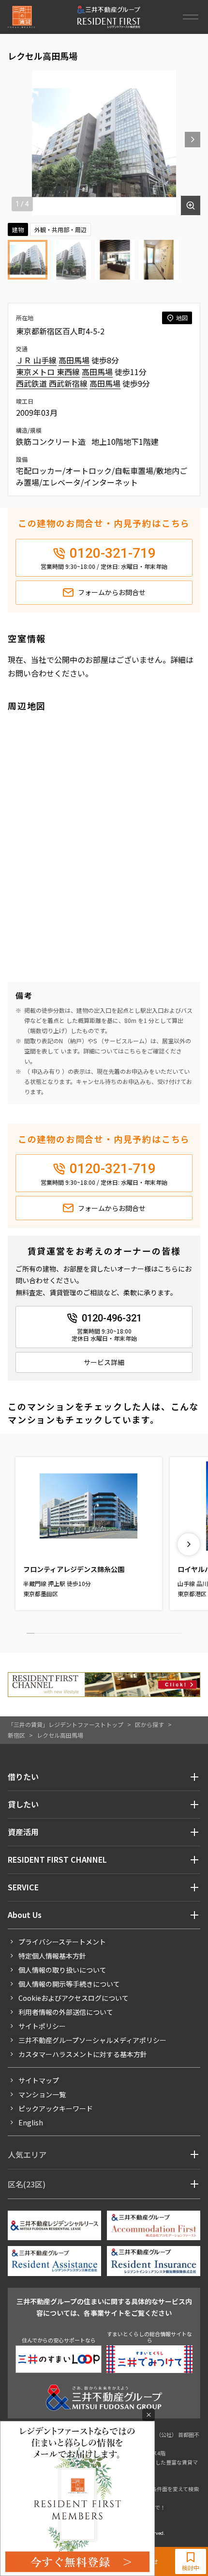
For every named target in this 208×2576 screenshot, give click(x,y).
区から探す (149, 1724)
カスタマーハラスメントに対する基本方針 (83, 2054)
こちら (133, 1051)
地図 (182, 318)
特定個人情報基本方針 (52, 1956)
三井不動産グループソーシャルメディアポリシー (92, 2040)
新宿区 (16, 1735)
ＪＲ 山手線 (36, 360)
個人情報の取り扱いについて (62, 1970)
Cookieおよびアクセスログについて (74, 1998)
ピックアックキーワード (56, 2108)
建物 (18, 229)
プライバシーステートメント (62, 1942)
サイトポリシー (42, 2026)
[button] (193, 140)
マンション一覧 (42, 2094)
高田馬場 (74, 360)
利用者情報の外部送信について (66, 2012)
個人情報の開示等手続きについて (69, 1984)
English (31, 2122)
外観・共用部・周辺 (60, 229)
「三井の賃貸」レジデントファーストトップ (66, 1724)
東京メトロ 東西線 (48, 372)
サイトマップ (39, 2080)
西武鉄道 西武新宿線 (52, 383)
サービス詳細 (104, 1362)
